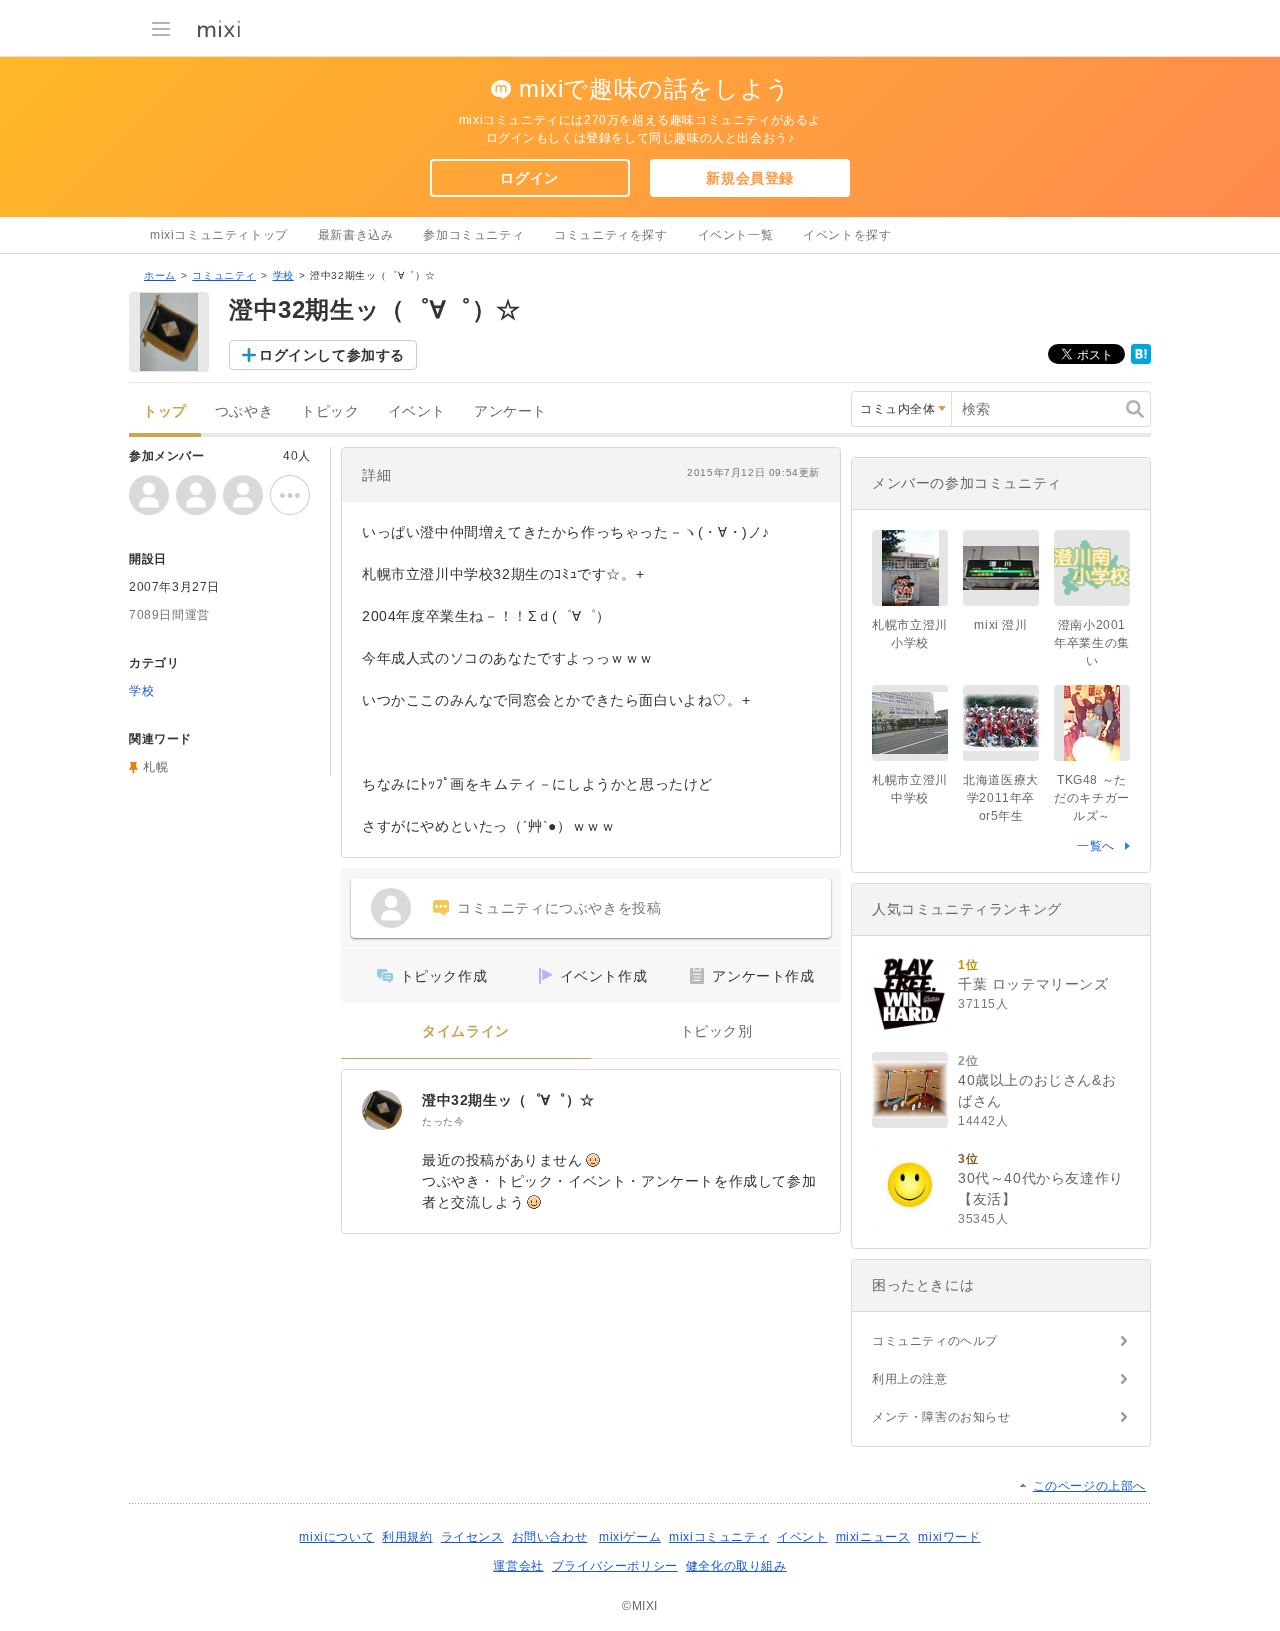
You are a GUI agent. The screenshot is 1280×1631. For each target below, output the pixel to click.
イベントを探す (847, 235)
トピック (330, 411)
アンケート (510, 411)
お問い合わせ (550, 1537)
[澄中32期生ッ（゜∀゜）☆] (382, 1110)
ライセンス (472, 1537)
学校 (283, 275)
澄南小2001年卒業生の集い (1092, 643)
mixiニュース (873, 1537)
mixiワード (949, 1537)
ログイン (529, 178)
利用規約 (407, 1537)
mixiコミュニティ (719, 1537)
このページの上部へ (1089, 1486)
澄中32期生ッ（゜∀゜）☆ (508, 1100)
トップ (165, 411)
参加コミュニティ (473, 235)
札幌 (155, 767)
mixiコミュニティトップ (219, 235)
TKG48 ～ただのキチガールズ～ (1092, 798)
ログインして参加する (332, 355)
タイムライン (466, 1031)
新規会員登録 (750, 178)
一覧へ (1096, 846)
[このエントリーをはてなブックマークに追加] (1141, 360)
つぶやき (244, 411)
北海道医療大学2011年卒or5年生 (1001, 798)
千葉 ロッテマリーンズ (1033, 984)
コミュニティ (224, 275)
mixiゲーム (630, 1537)
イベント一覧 (736, 235)
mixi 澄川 (1000, 625)
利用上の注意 (910, 1379)
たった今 (443, 1121)
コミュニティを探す (610, 235)
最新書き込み (356, 235)
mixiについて (336, 1537)
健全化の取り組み (736, 1566)
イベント (417, 411)
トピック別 (716, 1031)
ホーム (160, 275)
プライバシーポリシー (615, 1566)
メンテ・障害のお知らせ (941, 1417)
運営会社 (518, 1566)
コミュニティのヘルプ (935, 1341)
